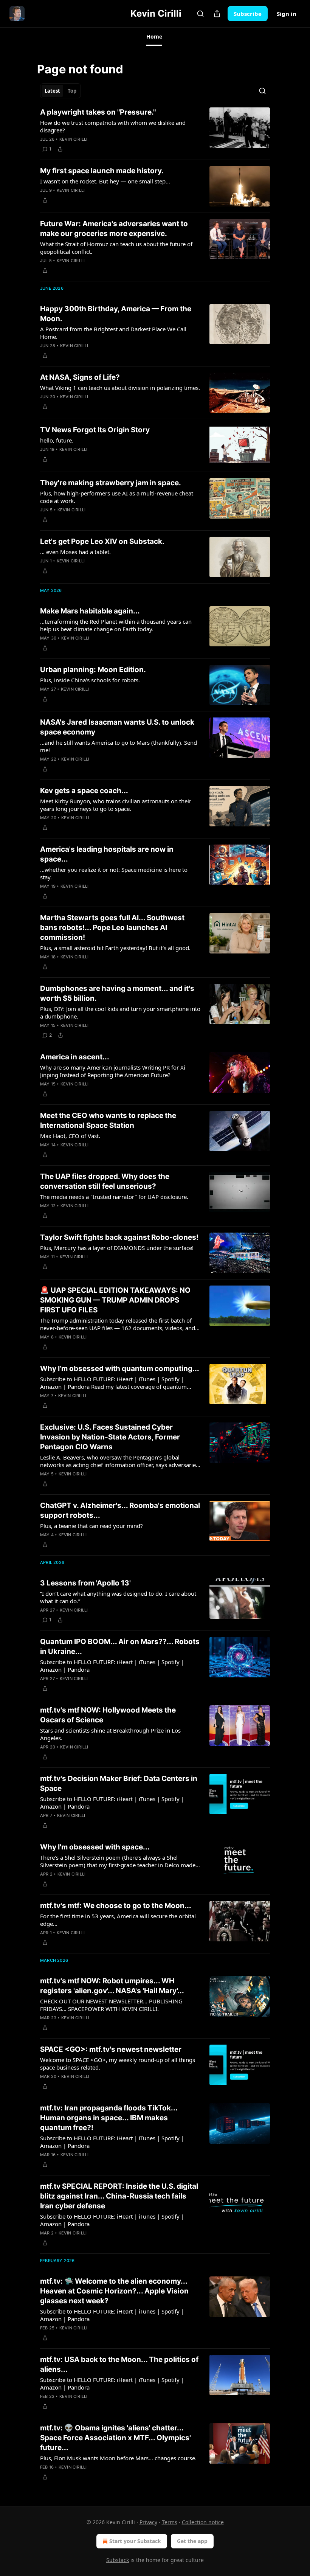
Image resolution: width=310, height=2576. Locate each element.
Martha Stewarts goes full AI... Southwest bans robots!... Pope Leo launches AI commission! (112, 928)
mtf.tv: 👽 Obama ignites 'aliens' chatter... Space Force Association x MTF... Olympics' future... (115, 2438)
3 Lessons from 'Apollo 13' (85, 1583)
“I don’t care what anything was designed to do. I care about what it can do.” (118, 1597)
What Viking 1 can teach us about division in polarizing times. (120, 388)
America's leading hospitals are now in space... (107, 854)
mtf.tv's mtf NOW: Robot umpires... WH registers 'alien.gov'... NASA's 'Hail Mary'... (112, 1986)
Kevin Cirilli (74, 139)
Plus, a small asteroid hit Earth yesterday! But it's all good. (115, 948)
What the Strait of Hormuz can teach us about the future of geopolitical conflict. (116, 248)
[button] (154, 37)
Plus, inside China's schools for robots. (90, 680)
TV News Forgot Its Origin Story (95, 430)
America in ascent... (75, 1057)
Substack (118, 2560)
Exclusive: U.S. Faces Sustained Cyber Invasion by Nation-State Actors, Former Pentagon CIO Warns (110, 1437)
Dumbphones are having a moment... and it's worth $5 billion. (117, 993)
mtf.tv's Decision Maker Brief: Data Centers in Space (119, 1783)
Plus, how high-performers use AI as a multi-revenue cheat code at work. (117, 497)
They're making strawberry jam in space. (111, 483)
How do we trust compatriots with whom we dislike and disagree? (113, 126)
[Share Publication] (217, 14)
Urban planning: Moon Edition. (93, 670)
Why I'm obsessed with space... (95, 1847)
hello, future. (57, 440)
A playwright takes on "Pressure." (98, 112)
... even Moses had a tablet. (75, 552)
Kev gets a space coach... (84, 791)
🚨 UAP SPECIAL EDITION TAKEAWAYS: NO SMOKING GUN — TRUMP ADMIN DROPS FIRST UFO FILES (115, 1300)
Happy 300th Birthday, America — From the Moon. (116, 314)
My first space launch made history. (102, 171)
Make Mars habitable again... (90, 611)
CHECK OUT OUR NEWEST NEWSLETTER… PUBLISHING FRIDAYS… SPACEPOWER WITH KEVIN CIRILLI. (111, 2005)
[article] (155, 130)
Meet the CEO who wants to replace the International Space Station (108, 1120)
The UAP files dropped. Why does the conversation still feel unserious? (105, 1181)
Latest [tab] (52, 91)
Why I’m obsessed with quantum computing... (120, 1369)
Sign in (287, 14)
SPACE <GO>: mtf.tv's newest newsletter (111, 2049)
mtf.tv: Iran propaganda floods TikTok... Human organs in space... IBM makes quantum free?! (109, 2118)
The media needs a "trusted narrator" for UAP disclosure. (114, 1197)
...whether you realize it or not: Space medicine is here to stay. (114, 873)
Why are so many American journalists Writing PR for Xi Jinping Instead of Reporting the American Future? (113, 1071)
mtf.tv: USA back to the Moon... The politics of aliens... (119, 2364)
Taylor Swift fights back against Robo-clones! (119, 1237)
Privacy (148, 2522)
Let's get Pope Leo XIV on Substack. (102, 541)
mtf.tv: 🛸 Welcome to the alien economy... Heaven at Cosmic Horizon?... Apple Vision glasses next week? (114, 2291)
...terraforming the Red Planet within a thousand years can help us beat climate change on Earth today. (116, 625)
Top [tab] (72, 91)
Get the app (192, 2541)
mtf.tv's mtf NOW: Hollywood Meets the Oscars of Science (108, 1715)
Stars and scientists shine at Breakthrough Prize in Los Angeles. (110, 1734)
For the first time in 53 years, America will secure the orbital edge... (118, 1920)
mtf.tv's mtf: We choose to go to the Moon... (116, 1906)
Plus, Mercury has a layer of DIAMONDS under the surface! (117, 1248)
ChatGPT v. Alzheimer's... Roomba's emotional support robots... (120, 1510)
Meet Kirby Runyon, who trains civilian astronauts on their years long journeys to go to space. (116, 805)
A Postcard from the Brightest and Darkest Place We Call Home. (113, 333)
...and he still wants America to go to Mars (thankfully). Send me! (119, 746)
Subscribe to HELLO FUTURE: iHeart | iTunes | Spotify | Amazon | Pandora (112, 1666)
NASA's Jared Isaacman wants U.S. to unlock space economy (117, 727)
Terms (170, 2522)
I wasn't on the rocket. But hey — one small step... (105, 181)
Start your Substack (135, 2541)
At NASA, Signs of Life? (80, 377)
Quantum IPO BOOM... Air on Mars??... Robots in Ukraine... (120, 1647)
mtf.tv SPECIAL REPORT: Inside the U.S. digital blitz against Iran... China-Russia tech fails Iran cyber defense (119, 2196)
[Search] (200, 14)
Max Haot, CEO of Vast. (70, 1136)
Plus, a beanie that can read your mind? (91, 1526)
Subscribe (248, 14)
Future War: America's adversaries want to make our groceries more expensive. (114, 229)
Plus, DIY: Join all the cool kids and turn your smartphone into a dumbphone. (120, 1012)
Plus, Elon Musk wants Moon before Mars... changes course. (118, 2458)
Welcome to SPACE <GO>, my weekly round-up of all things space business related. (118, 2064)
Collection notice (203, 2522)
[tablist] (60, 91)
